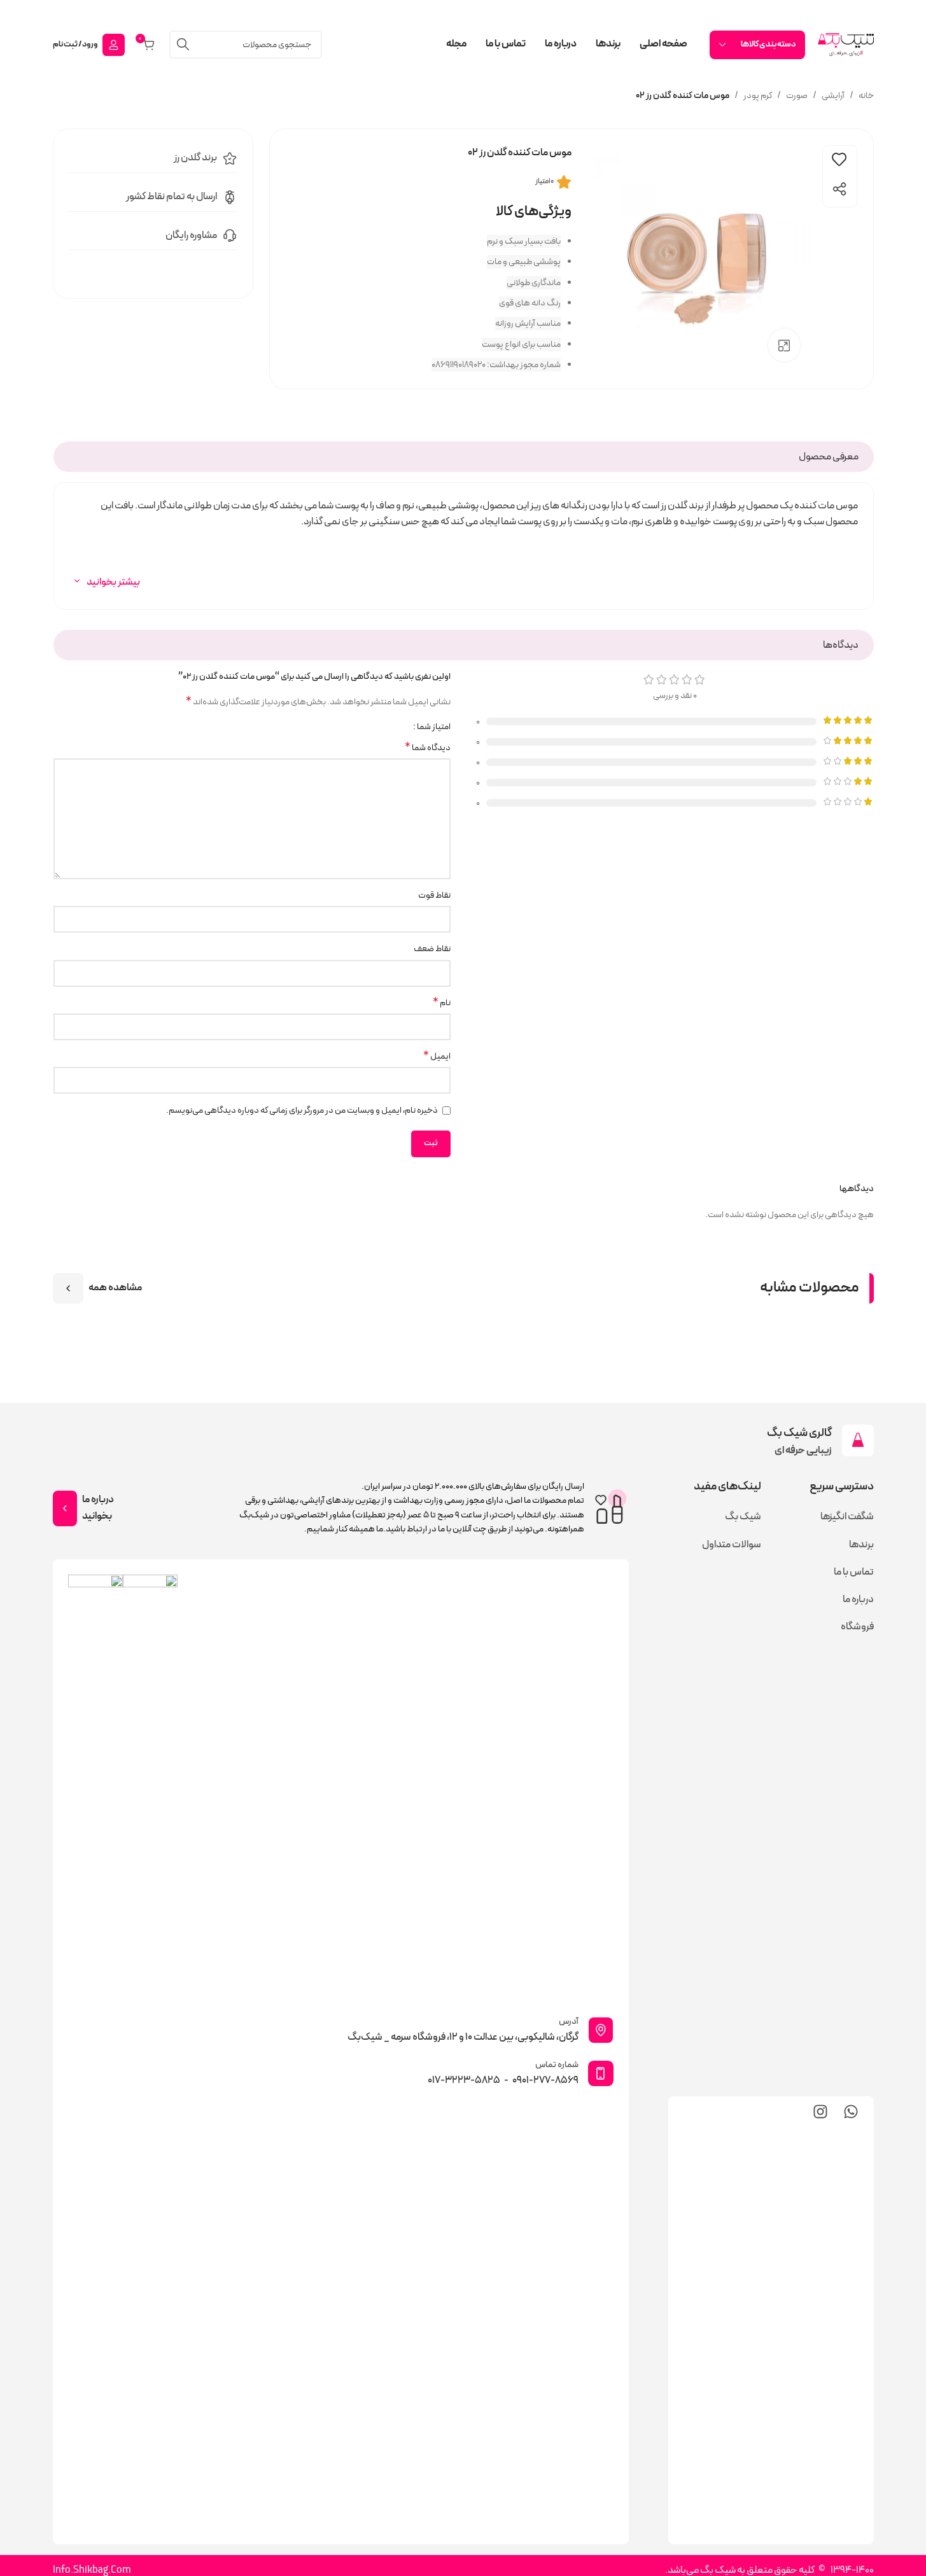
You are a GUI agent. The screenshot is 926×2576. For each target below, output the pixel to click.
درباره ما (858, 1599)
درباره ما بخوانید (98, 1508)
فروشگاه (857, 1627)
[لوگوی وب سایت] (846, 44)
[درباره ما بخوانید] (65, 1508)
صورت (797, 96)
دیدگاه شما (428, 748)
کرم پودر (758, 96)
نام (442, 1003)
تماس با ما (853, 1572)
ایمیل (437, 1057)
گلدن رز (187, 158)
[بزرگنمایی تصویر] (784, 345)
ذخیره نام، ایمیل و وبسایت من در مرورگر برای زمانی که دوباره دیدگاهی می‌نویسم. (302, 1110)
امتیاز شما (434, 727)
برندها (861, 1545)
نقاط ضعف (432, 949)
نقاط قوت (434, 895)
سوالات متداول (732, 1545)
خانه (866, 96)
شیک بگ (743, 1517)
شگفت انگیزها (847, 1517)
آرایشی (833, 96)
